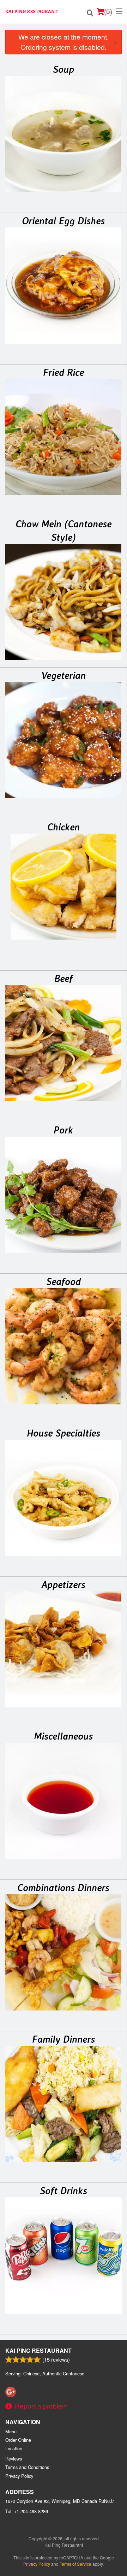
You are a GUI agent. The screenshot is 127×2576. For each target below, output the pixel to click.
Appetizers (63, 1585)
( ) (108, 11)
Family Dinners (64, 2039)
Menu (11, 2431)
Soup (64, 69)
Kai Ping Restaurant (38, 2350)
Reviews (14, 2459)
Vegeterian (64, 675)
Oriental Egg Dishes (63, 221)
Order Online (18, 2440)
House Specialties (64, 1433)
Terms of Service (75, 2564)
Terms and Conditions (27, 2467)
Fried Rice (64, 372)
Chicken (64, 827)
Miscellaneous (63, 1736)
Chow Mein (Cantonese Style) (64, 531)
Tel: (27, 2511)
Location (14, 2448)
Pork (63, 1130)
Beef (64, 978)
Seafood (64, 1281)
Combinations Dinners (63, 1888)
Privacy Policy (19, 2476)
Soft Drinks (64, 2191)
